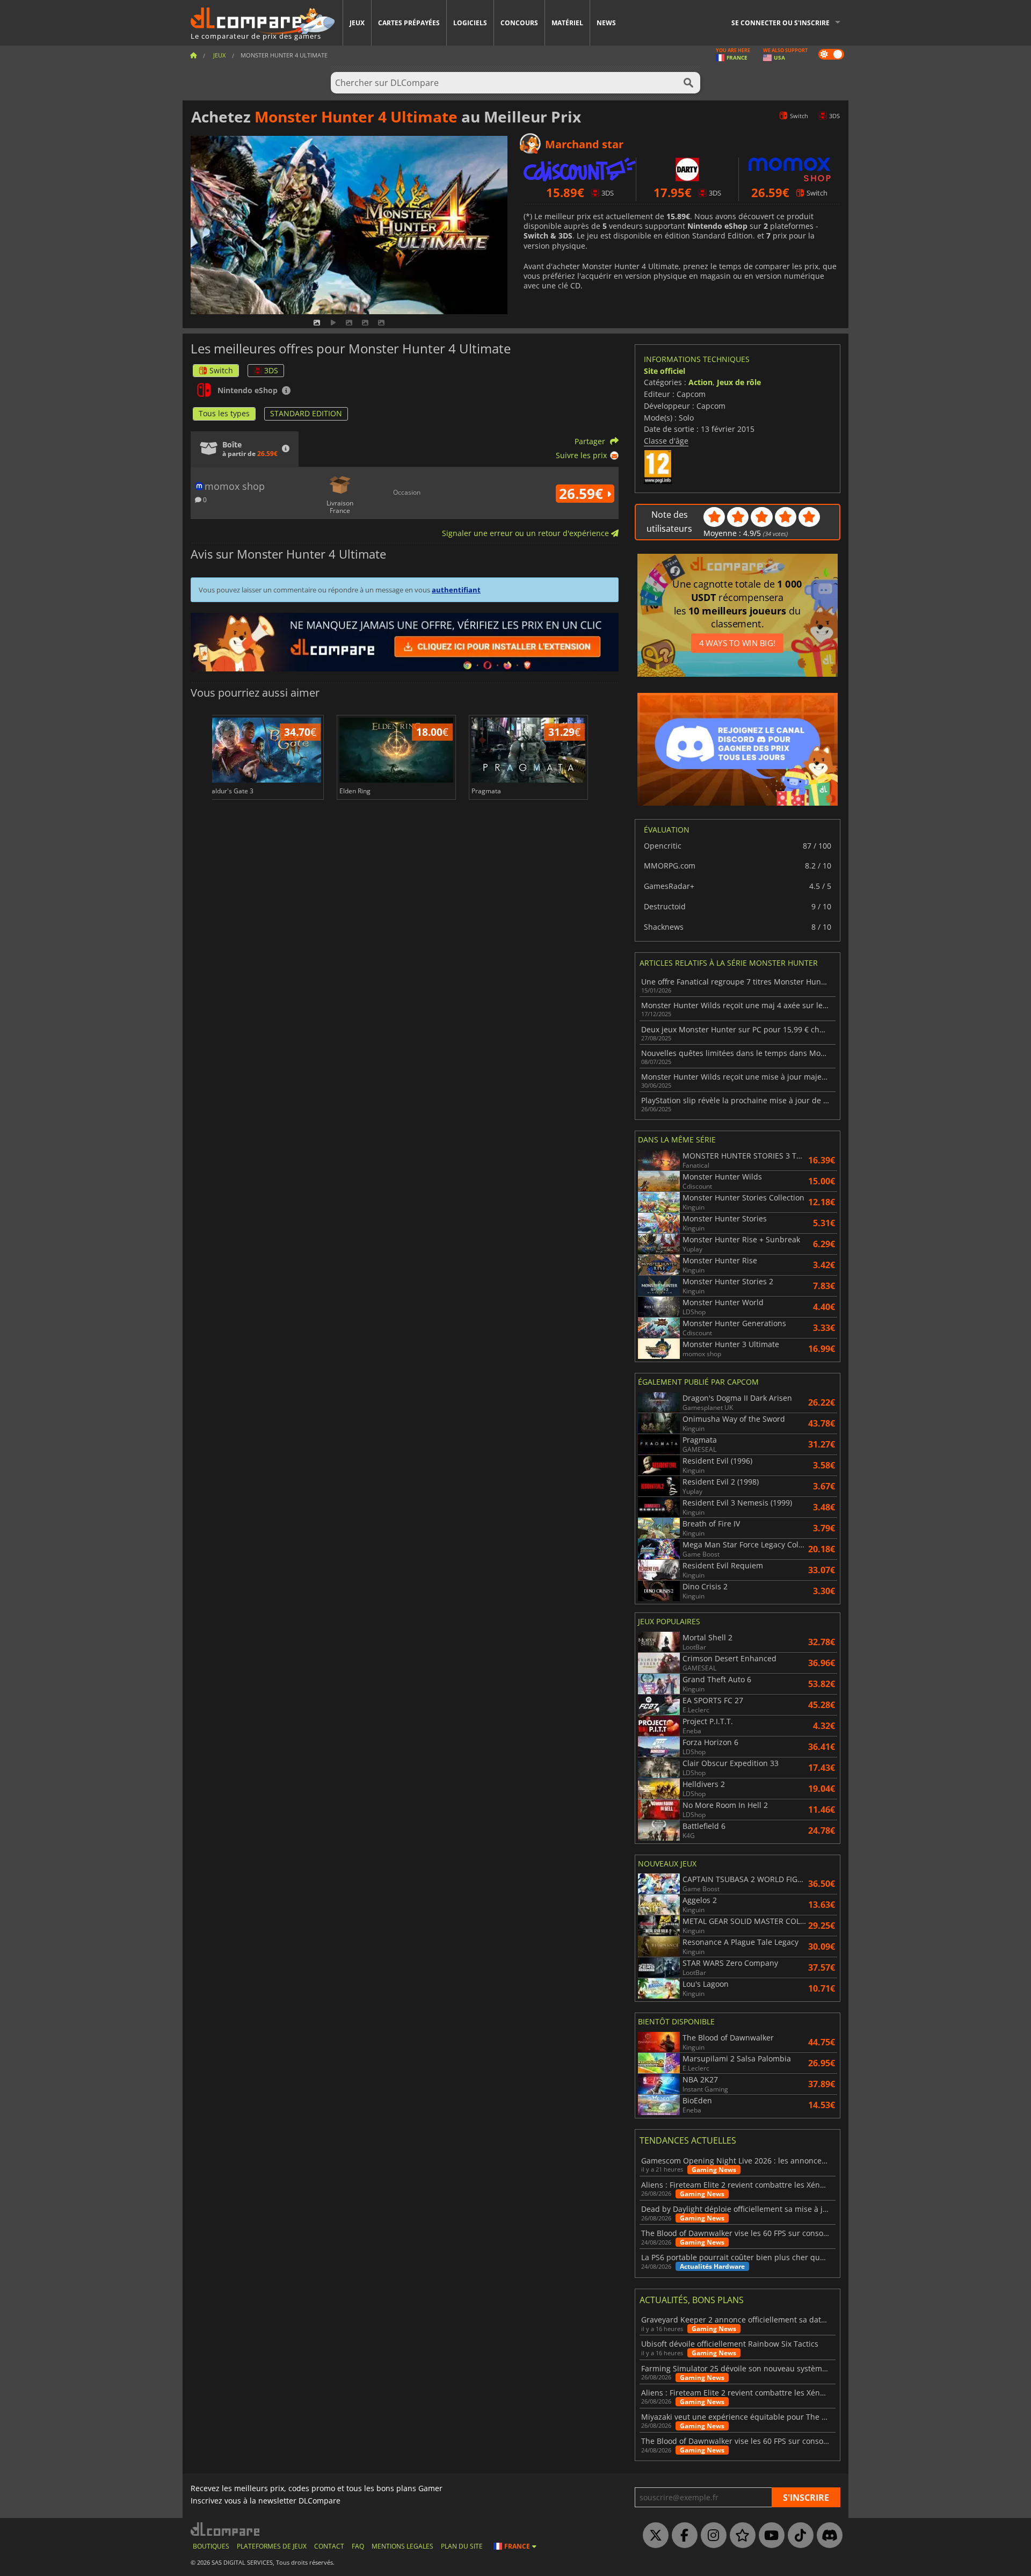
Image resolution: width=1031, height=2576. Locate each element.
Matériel (567, 23)
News (606, 23)
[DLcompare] (226, 2529)
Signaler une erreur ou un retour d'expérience (527, 533)
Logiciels (470, 23)
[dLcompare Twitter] (653, 2536)
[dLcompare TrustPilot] (740, 2536)
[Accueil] (193, 55)
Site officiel (665, 371)
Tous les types (224, 413)
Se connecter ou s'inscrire (780, 23)
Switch (221, 370)
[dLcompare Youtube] (769, 2536)
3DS (271, 370)
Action (700, 382)
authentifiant (456, 590)
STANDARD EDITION (306, 413)
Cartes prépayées (409, 23)
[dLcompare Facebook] (682, 2536)
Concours (519, 23)
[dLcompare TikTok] (798, 2536)
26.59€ (583, 494)
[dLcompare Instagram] (711, 2536)
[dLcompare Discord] (827, 2536)
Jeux (357, 23)
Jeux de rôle (739, 382)
